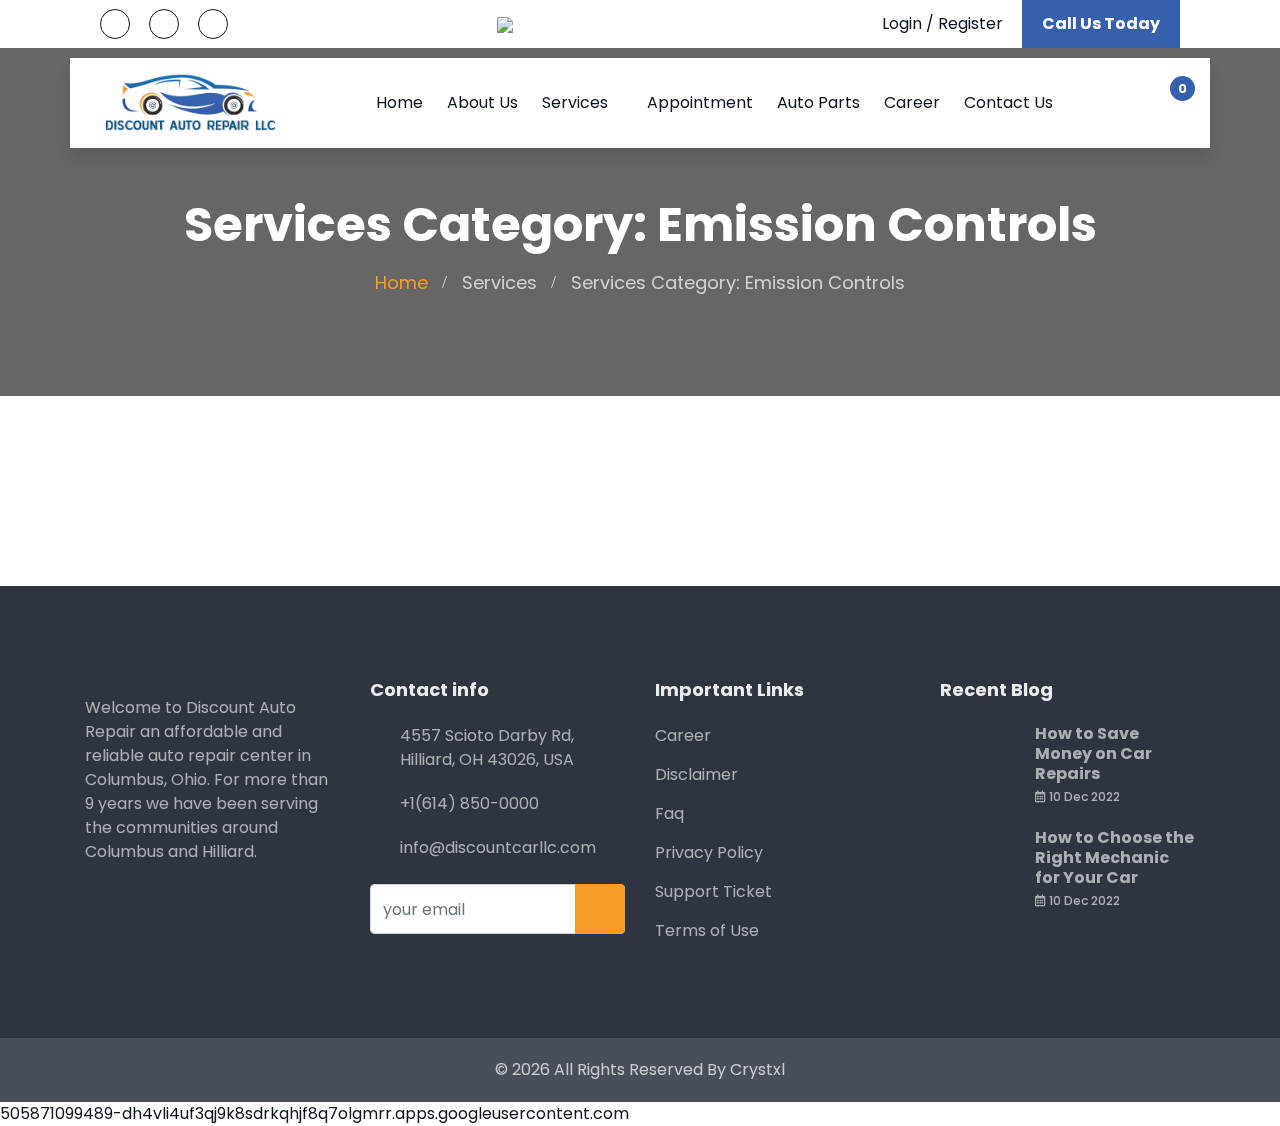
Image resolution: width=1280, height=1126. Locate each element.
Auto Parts (818, 102)
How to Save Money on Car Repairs (1093, 753)
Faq (669, 813)
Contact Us (1008, 102)
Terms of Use (707, 930)
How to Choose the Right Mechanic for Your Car (1114, 857)
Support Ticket (713, 891)
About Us (482, 102)
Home (399, 102)
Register (970, 23)
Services (575, 102)
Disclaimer (696, 774)
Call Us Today (1101, 23)
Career (912, 102)
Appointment (700, 102)
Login (902, 23)
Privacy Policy (709, 852)
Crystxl (757, 1069)
